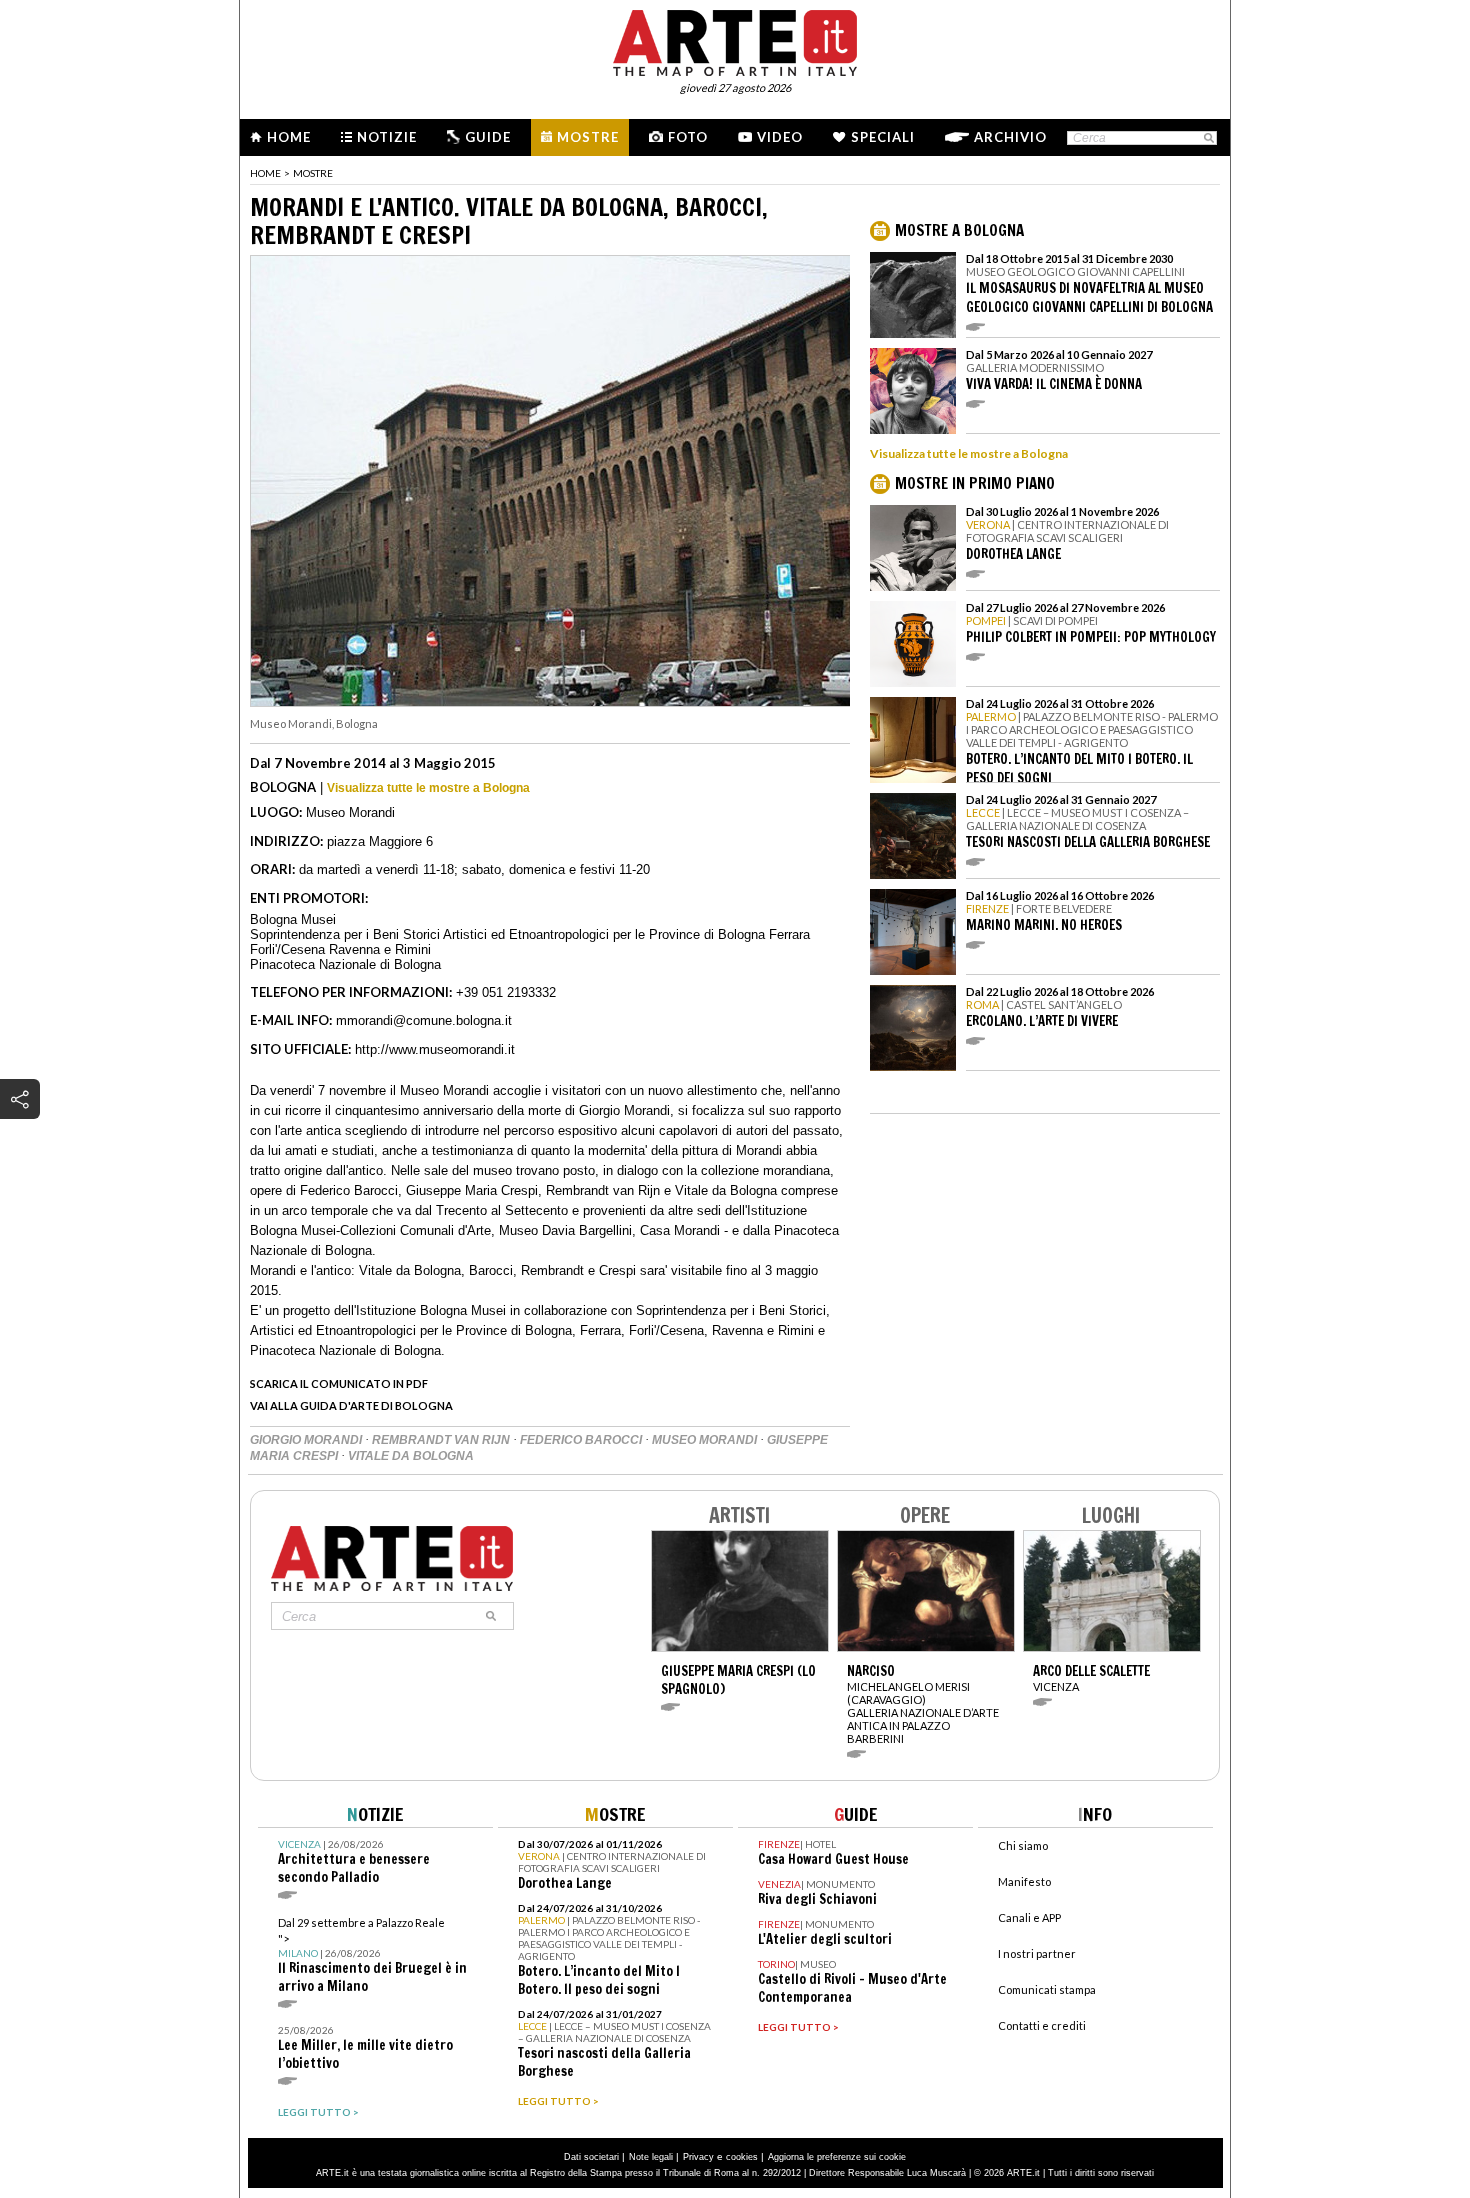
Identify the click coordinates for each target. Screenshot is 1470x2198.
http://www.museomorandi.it (435, 1049)
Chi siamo (1023, 1845)
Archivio (1010, 137)
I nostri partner (1037, 1953)
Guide (488, 137)
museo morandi (706, 1440)
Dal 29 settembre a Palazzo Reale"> (372, 1955)
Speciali (883, 137)
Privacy (698, 2157)
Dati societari (591, 2157)
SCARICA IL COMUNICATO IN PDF (339, 1383)
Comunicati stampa (1047, 1989)
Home (289, 137)
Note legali (651, 2157)
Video (780, 137)
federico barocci (582, 1440)
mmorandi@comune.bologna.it (424, 1020)
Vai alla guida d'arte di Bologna (351, 1405)
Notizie (387, 137)
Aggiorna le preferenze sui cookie (837, 2157)
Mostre (588, 137)
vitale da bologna (411, 1456)
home (265, 173)
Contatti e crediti (1042, 2025)
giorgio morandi (307, 1440)
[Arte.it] (735, 40)
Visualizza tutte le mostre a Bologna (428, 788)
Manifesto (1024, 1881)
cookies (742, 2157)
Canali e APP (1029, 1917)
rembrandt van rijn (442, 1440)
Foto (688, 137)
